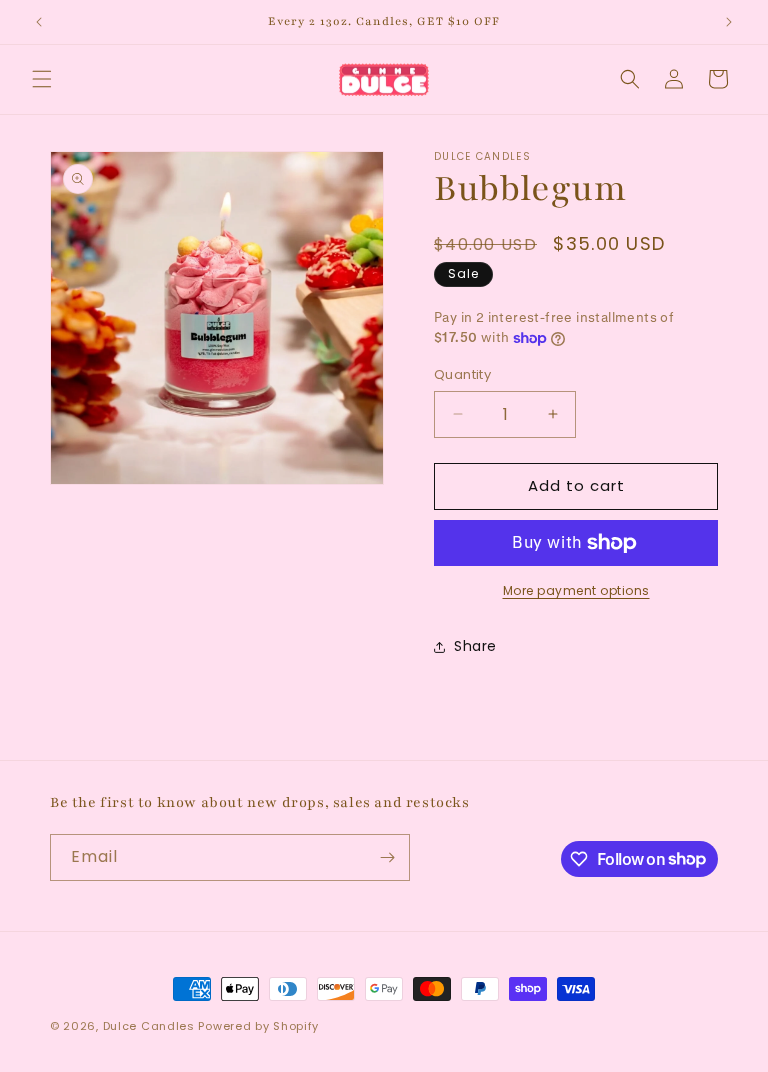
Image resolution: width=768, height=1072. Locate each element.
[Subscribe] (387, 857)
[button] (42, 79)
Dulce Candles (149, 1026)
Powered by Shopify (258, 1026)
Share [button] (475, 646)
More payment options (576, 590)
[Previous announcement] (39, 22)
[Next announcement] (729, 22)
